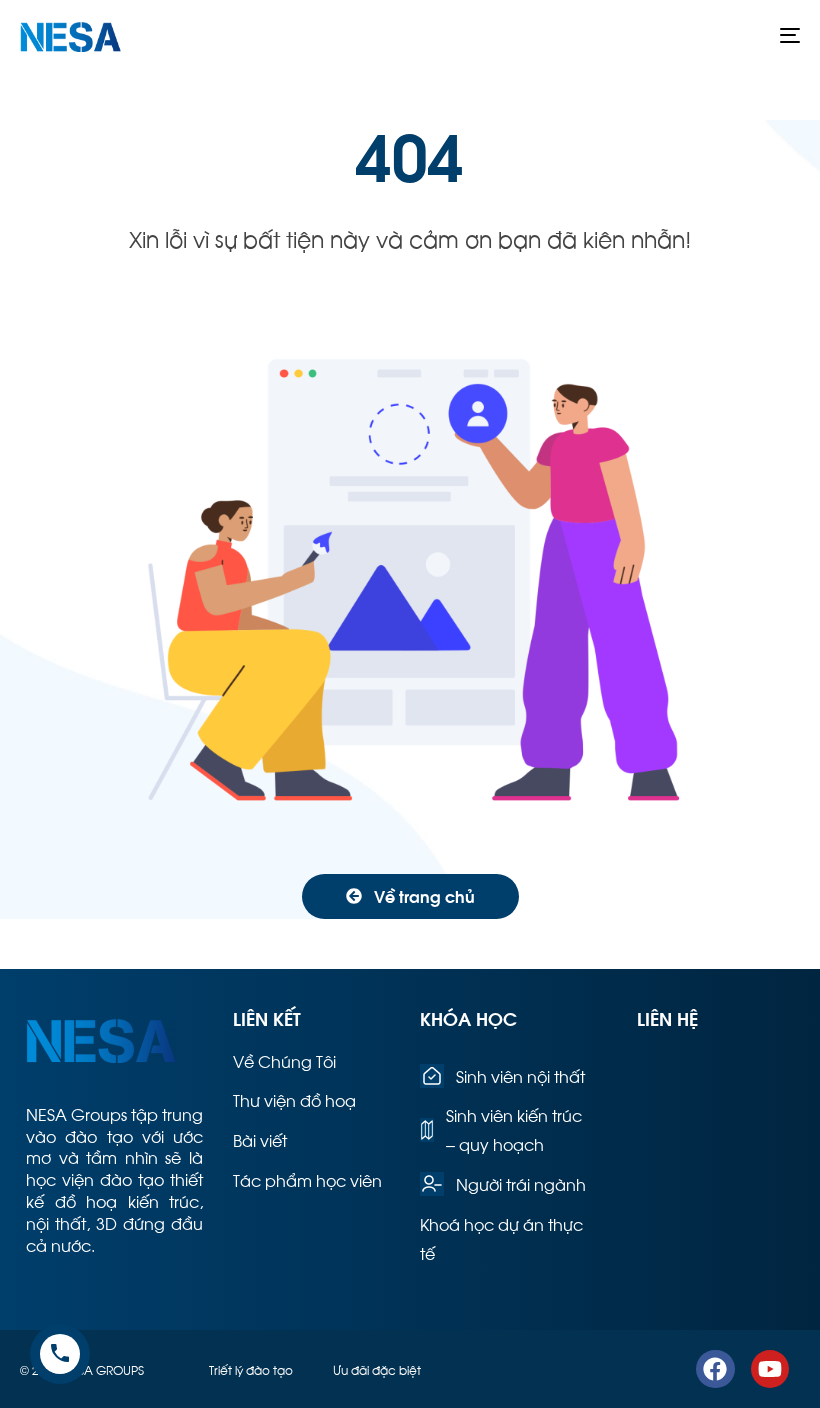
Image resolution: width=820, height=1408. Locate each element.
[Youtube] (770, 1369)
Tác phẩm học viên (307, 1179)
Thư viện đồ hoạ (294, 1099)
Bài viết (260, 1139)
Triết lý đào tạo (251, 1369)
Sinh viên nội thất (520, 1075)
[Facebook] (715, 1369)
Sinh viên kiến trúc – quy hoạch (514, 1129)
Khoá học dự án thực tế (501, 1238)
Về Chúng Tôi (284, 1060)
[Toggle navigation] (670, 35)
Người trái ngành (521, 1183)
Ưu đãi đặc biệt (377, 1369)
